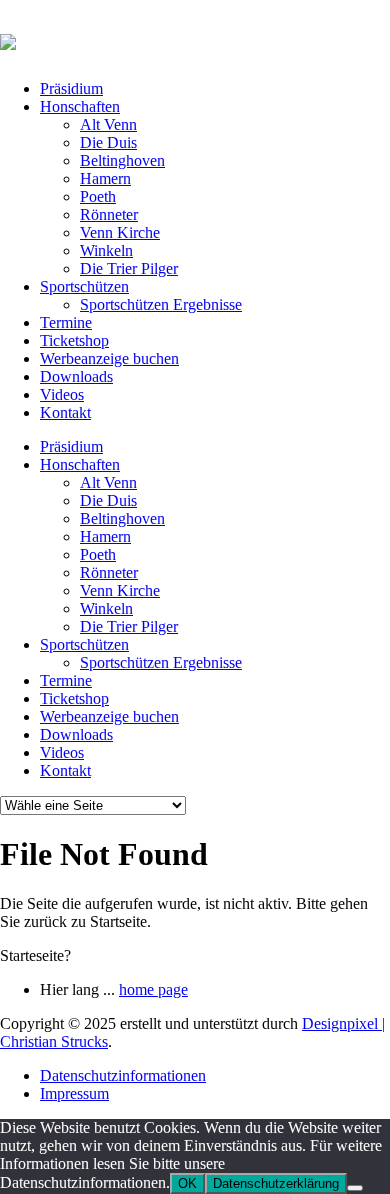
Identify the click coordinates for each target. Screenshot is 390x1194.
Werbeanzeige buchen (109, 358)
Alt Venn (108, 124)
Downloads (76, 376)
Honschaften (80, 106)
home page (153, 989)
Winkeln (106, 250)
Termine (66, 322)
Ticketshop (74, 340)
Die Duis (108, 142)
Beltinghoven (122, 160)
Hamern (105, 178)
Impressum (74, 1093)
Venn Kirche (120, 232)
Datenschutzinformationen (123, 1075)
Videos (62, 394)
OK (187, 1183)
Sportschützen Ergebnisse (161, 304)
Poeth (98, 196)
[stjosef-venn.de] (8, 39)
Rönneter (109, 214)
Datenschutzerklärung (276, 1183)
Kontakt (65, 412)
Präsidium (71, 88)
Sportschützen (84, 286)
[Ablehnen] (355, 1188)
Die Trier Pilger (129, 268)
